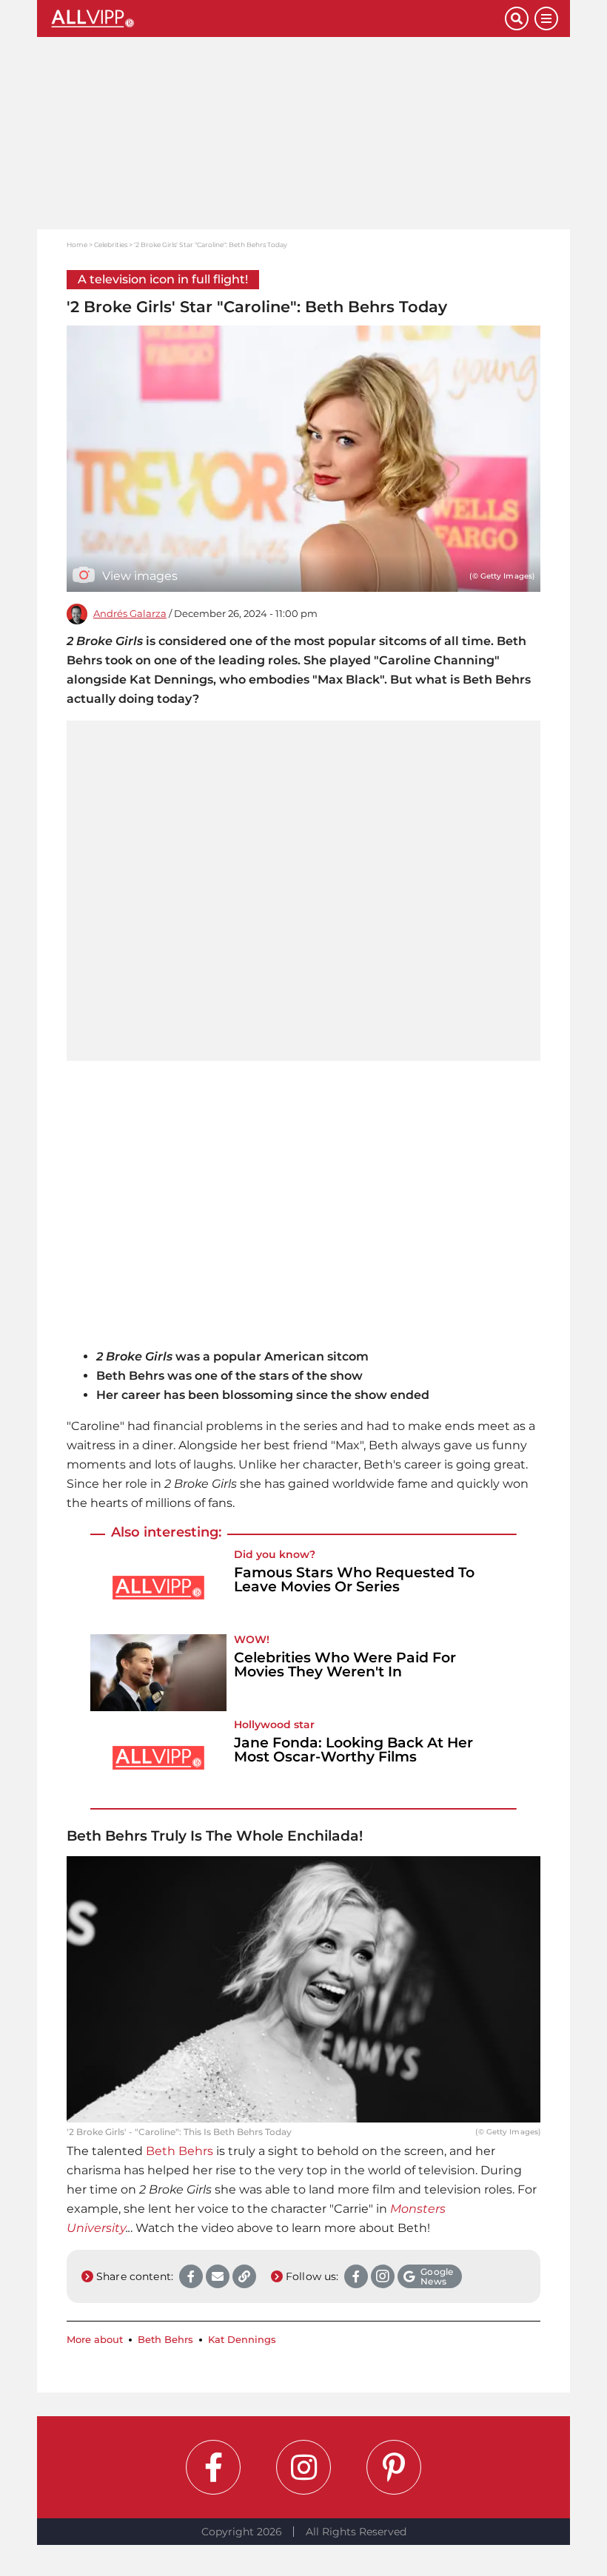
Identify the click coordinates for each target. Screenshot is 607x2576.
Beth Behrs (180, 2151)
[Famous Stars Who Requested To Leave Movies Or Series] (158, 1588)
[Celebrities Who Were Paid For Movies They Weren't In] (158, 1673)
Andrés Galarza (130, 614)
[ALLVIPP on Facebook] (213, 2467)
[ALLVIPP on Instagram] (303, 2467)
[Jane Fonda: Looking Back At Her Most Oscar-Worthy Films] (158, 1758)
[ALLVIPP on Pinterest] (394, 2467)
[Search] (517, 18)
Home (77, 245)
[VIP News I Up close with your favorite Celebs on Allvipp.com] (277, 18)
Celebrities (111, 245)
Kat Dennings (242, 2340)
